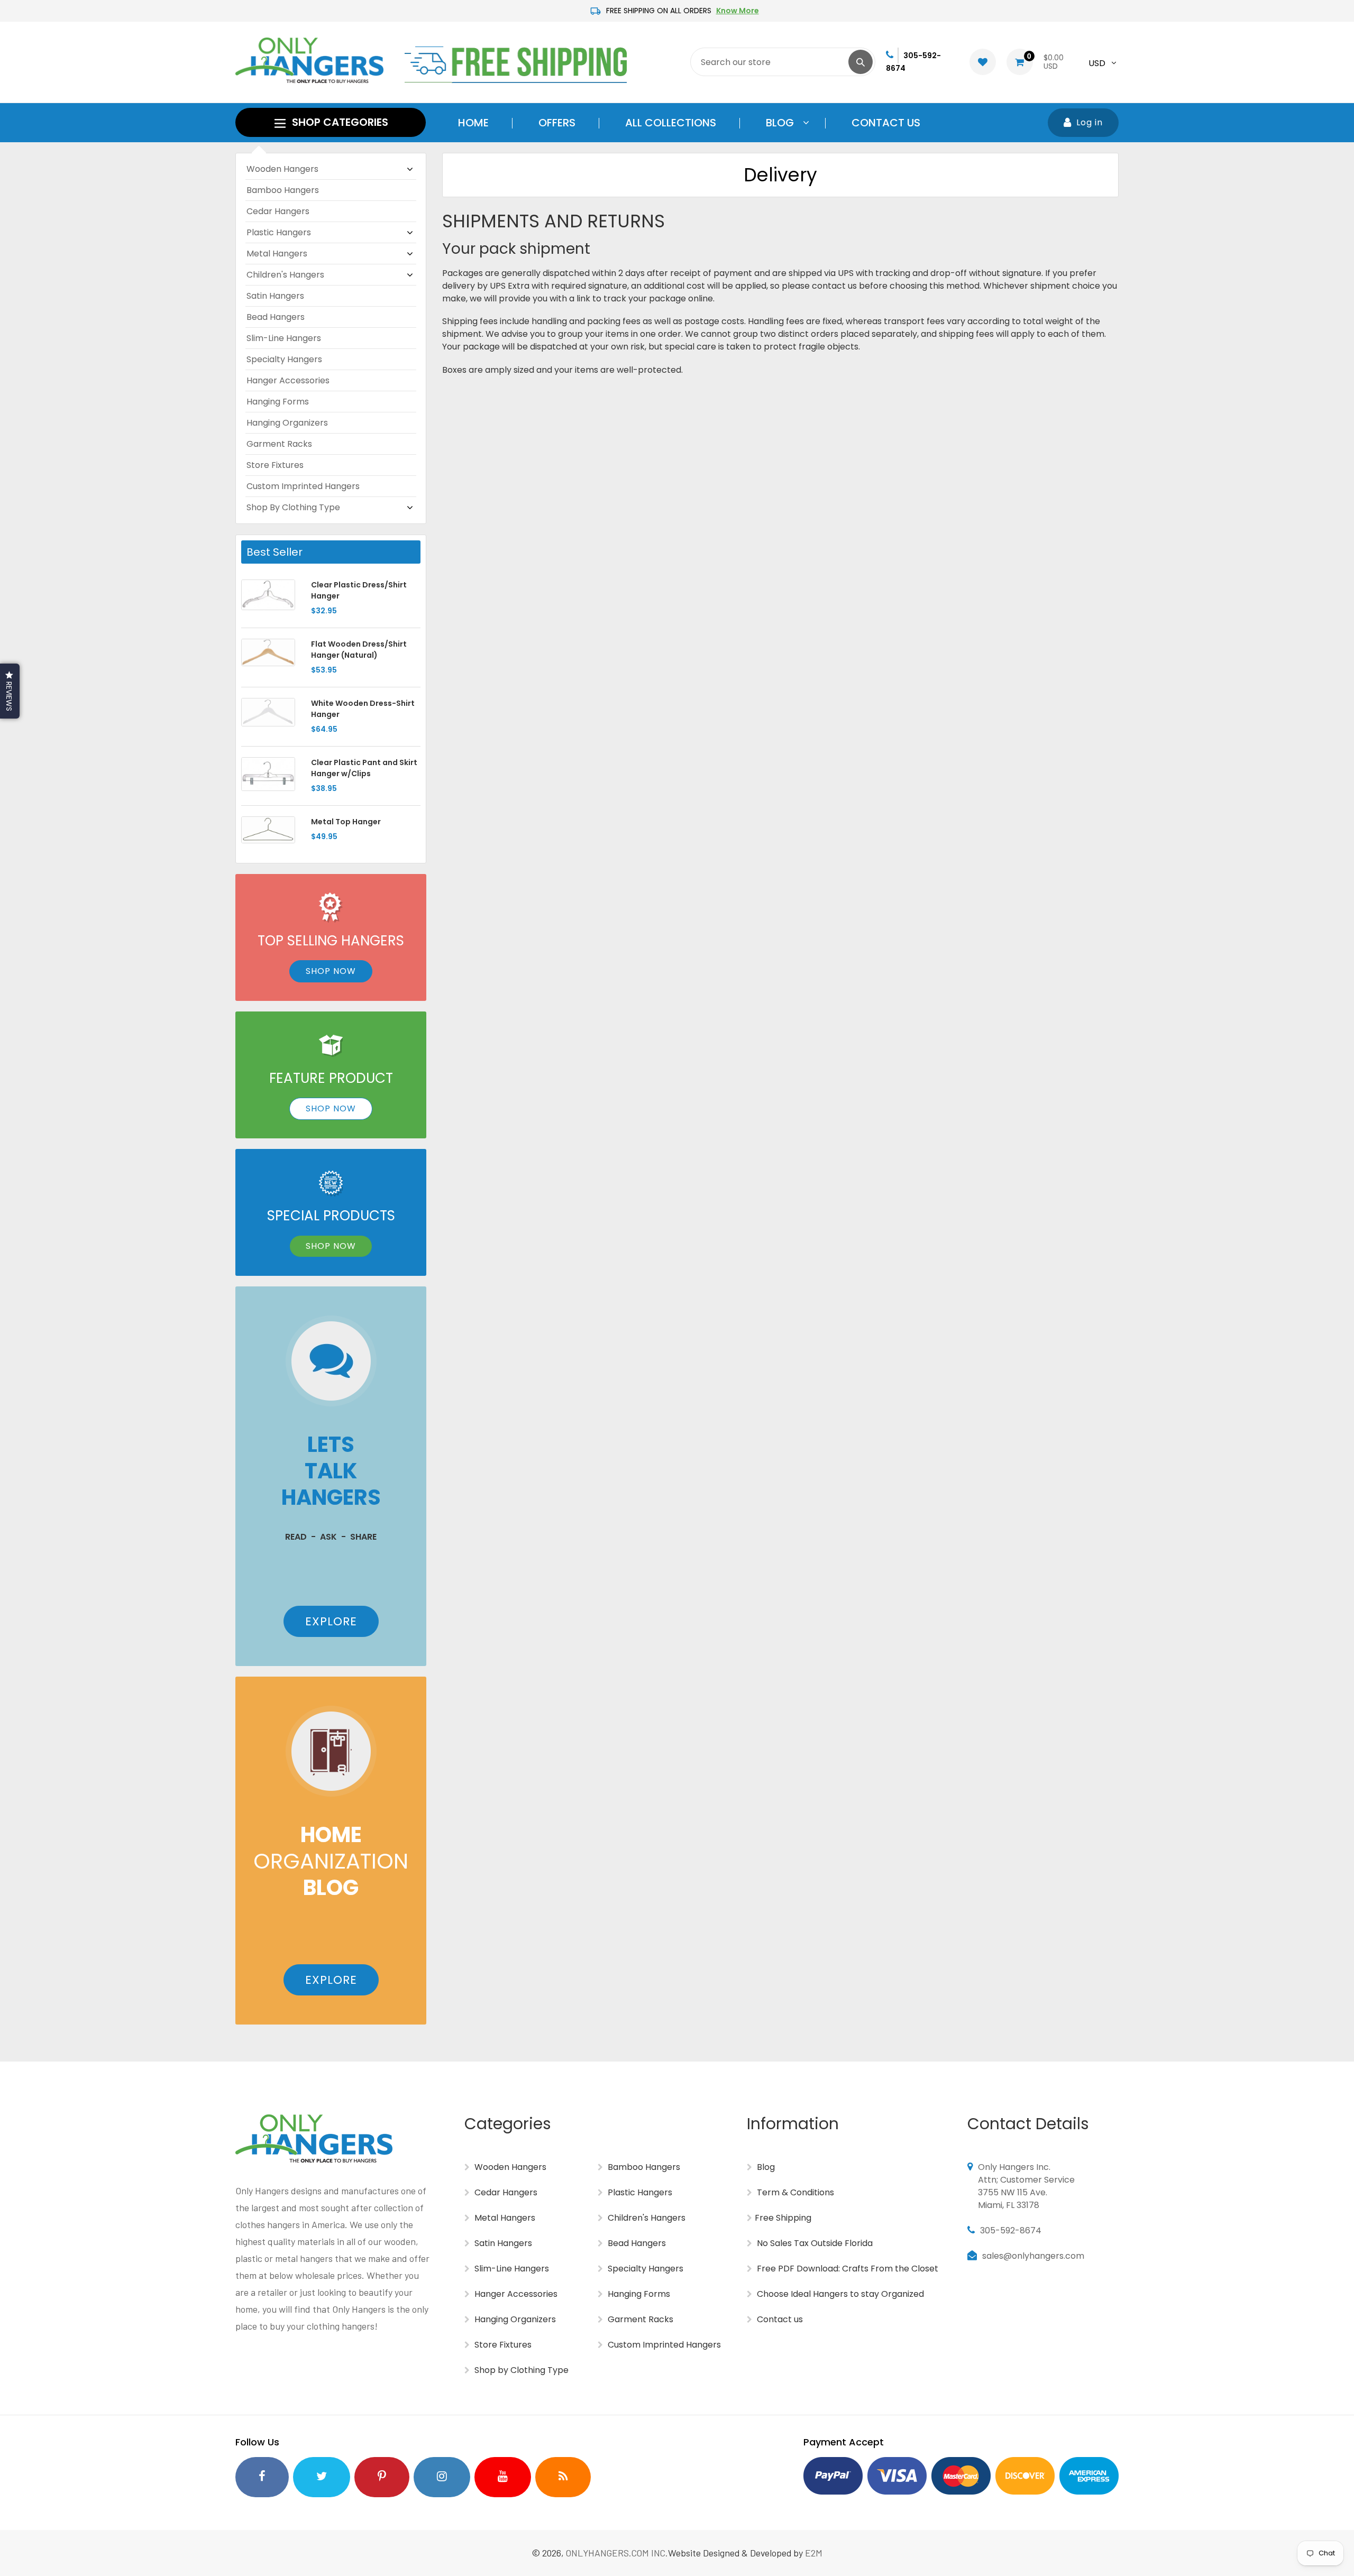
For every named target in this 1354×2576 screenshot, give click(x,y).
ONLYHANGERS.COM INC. (617, 2553)
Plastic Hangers (279, 232)
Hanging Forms (278, 402)
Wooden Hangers (282, 169)
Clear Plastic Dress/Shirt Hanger (359, 590)
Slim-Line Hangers (284, 338)
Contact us (779, 2319)
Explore (331, 1621)
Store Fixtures (275, 465)
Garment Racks (279, 444)
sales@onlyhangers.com (1033, 2256)
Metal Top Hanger (346, 822)
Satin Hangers (275, 296)
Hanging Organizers (287, 423)
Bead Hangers (276, 317)
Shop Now (331, 971)
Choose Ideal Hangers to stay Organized (839, 2294)
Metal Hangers (277, 254)
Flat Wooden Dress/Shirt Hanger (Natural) (359, 650)
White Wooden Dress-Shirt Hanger (363, 709)
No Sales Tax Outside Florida (814, 2243)
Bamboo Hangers (283, 190)
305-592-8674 (1011, 2230)
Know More (738, 11)
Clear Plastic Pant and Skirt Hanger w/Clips (364, 768)
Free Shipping (783, 2218)
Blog (765, 2167)
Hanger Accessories (288, 380)
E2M (814, 2553)
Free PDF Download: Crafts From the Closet (847, 2269)
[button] (10, 691)
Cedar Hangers (278, 211)
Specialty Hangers (284, 359)
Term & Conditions (794, 2192)
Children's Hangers (285, 275)
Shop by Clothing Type (293, 507)
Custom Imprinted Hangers (303, 486)
